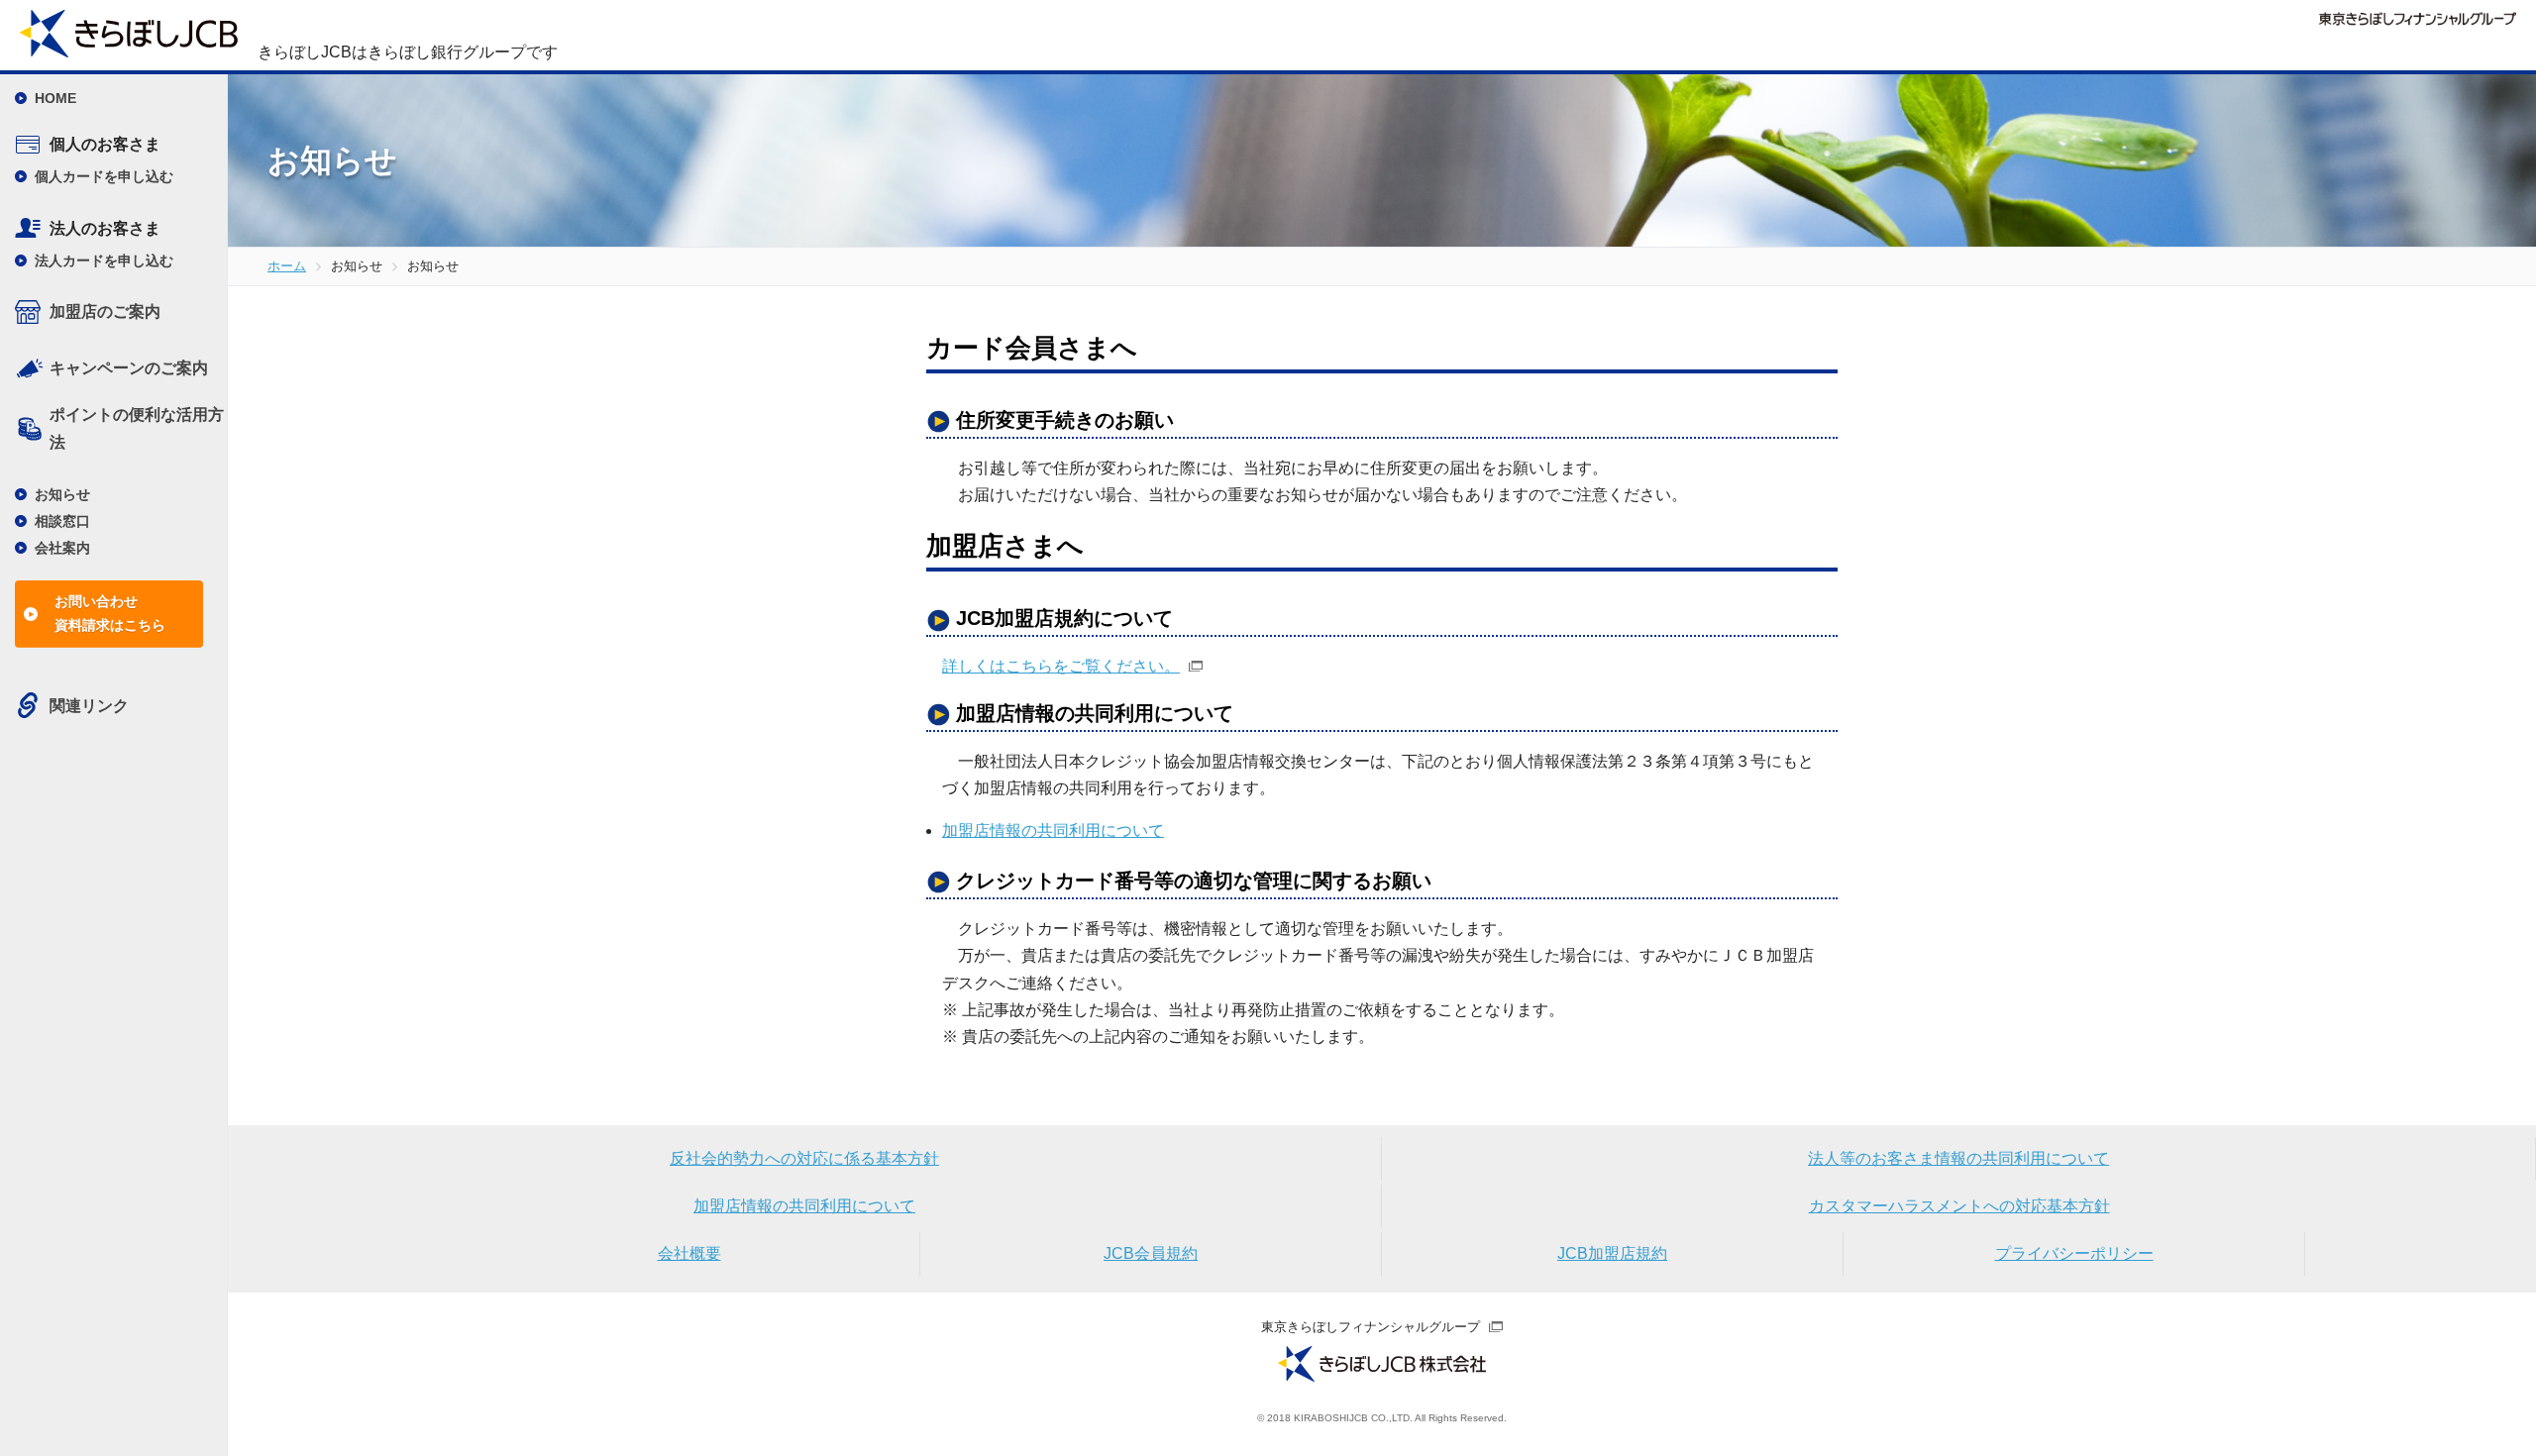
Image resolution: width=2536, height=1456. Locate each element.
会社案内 (62, 548)
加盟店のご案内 (105, 312)
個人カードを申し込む (104, 176)
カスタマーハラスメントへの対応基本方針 (1959, 1206)
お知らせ (62, 494)
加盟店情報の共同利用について (1053, 831)
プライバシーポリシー (2074, 1253)
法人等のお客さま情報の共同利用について (1958, 1158)
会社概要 (689, 1253)
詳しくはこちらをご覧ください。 (1061, 666)
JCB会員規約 (1151, 1253)
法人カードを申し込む (104, 260)
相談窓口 (62, 521)
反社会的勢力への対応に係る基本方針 (804, 1158)
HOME (55, 98)
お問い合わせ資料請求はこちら (110, 613)
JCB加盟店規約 (1612, 1253)
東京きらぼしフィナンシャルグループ (1371, 1327)
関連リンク (89, 706)
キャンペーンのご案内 (129, 368)
